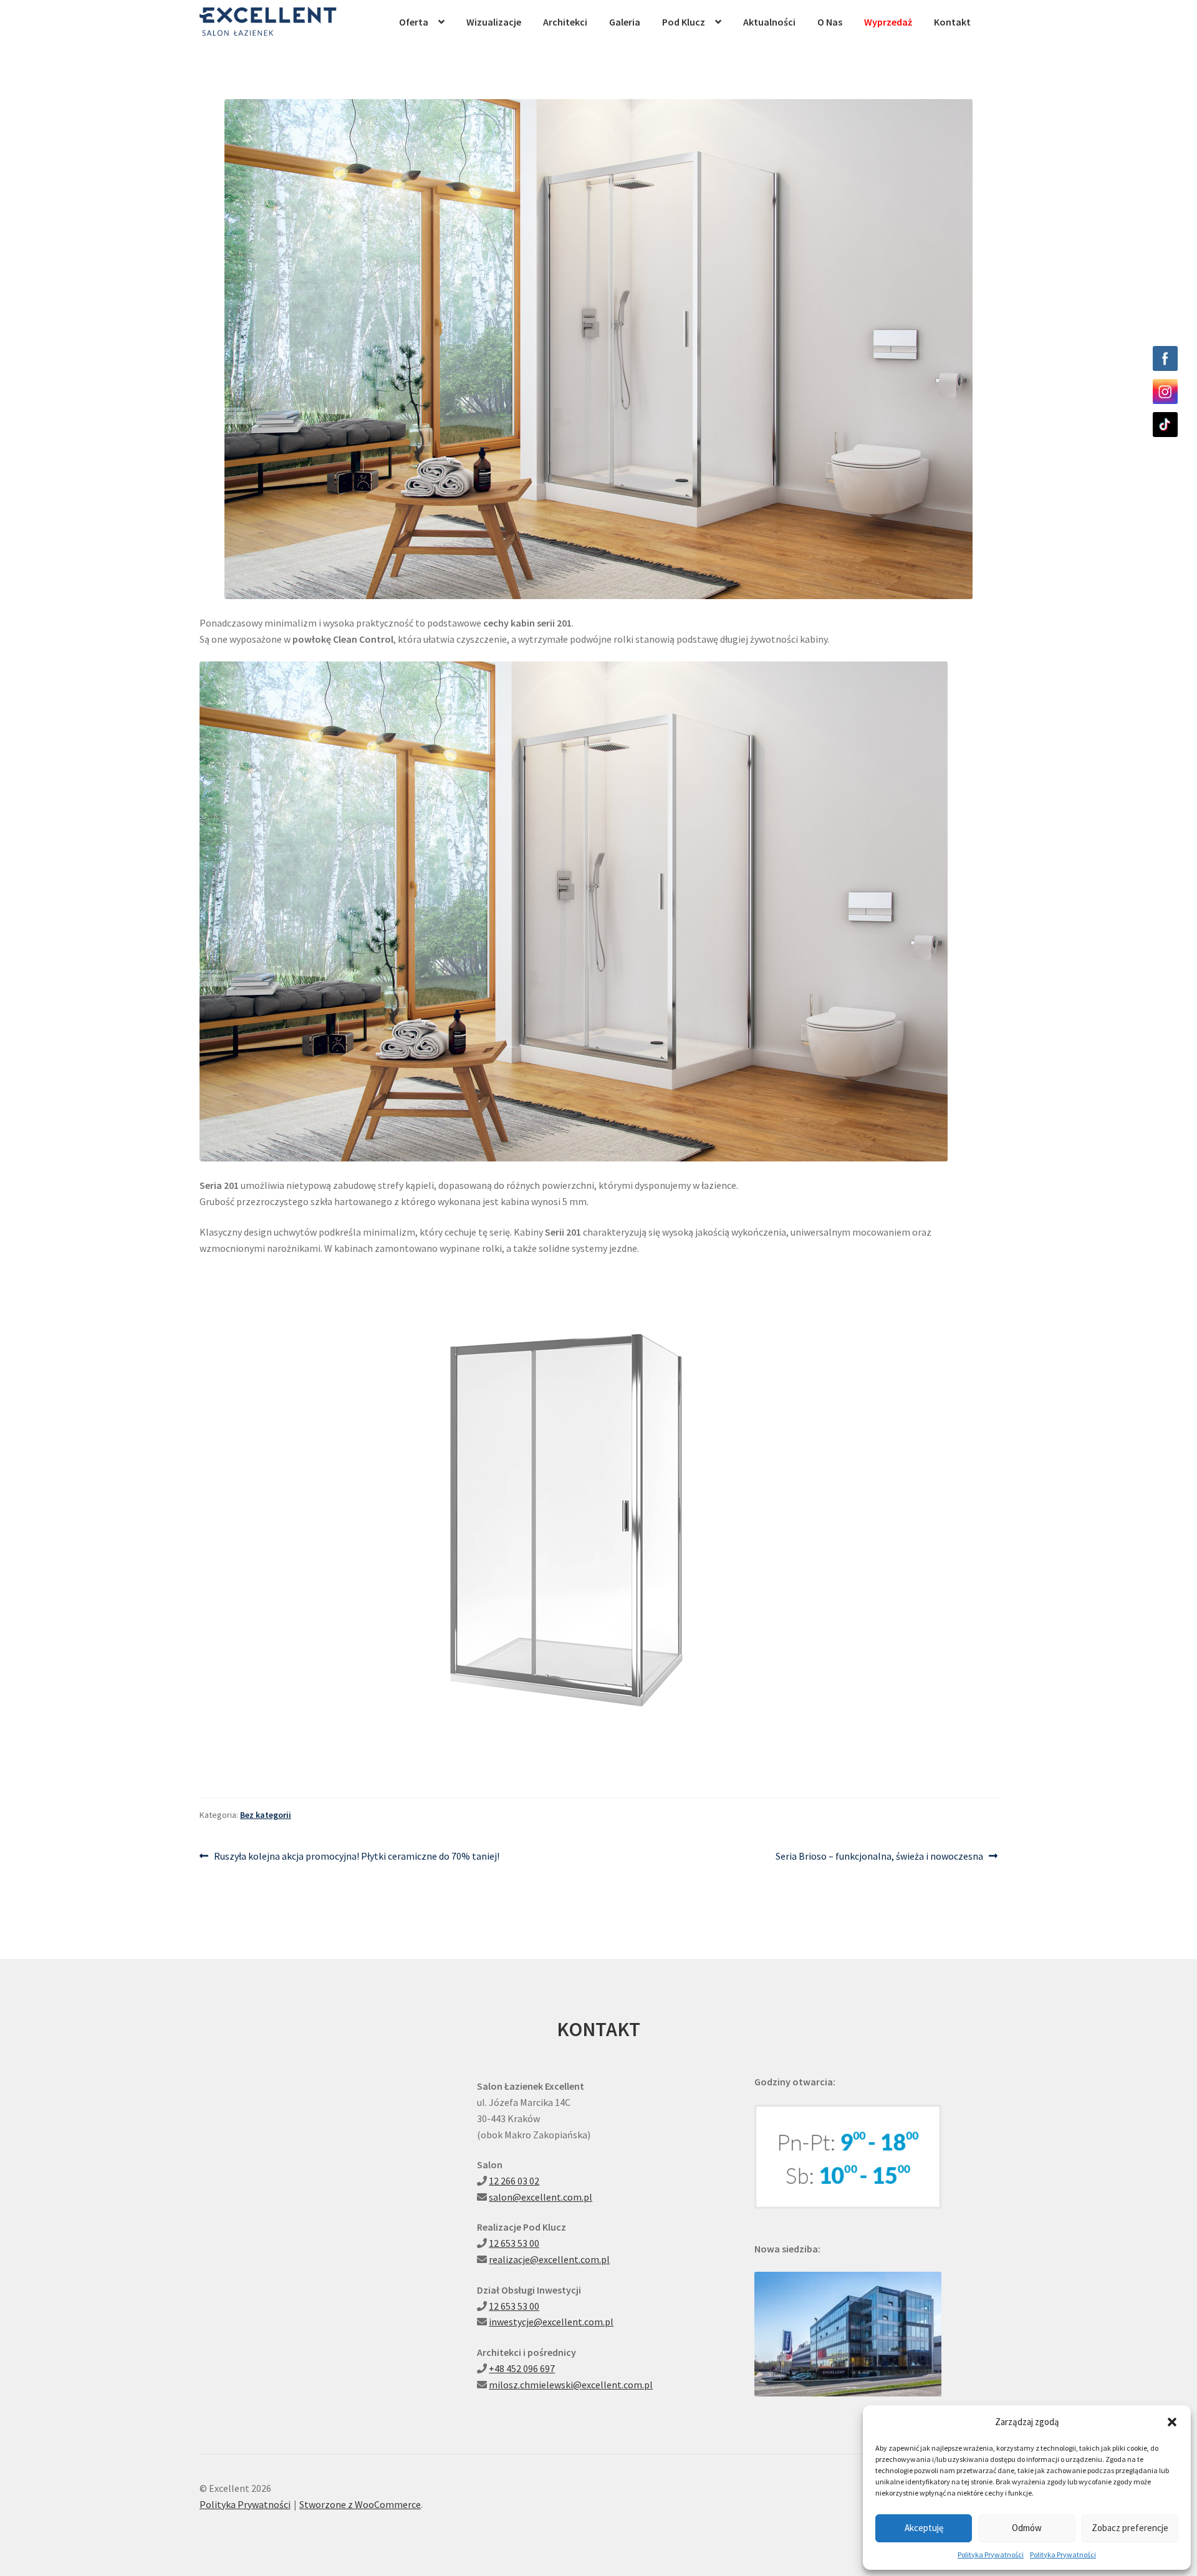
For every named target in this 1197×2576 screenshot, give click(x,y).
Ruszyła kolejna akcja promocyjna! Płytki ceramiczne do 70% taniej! (356, 1857)
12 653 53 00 (514, 2243)
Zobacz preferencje (1130, 2528)
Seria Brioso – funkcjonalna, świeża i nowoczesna (879, 1857)
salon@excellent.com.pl (541, 2197)
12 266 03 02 (514, 2181)
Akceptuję (924, 2528)
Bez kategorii (266, 1815)
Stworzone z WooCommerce (360, 2504)
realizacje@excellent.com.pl (549, 2259)
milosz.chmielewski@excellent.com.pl (571, 2385)
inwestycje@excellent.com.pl (551, 2322)
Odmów (1027, 2528)
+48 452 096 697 (522, 2368)
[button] (1172, 2422)
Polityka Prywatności (991, 2554)
